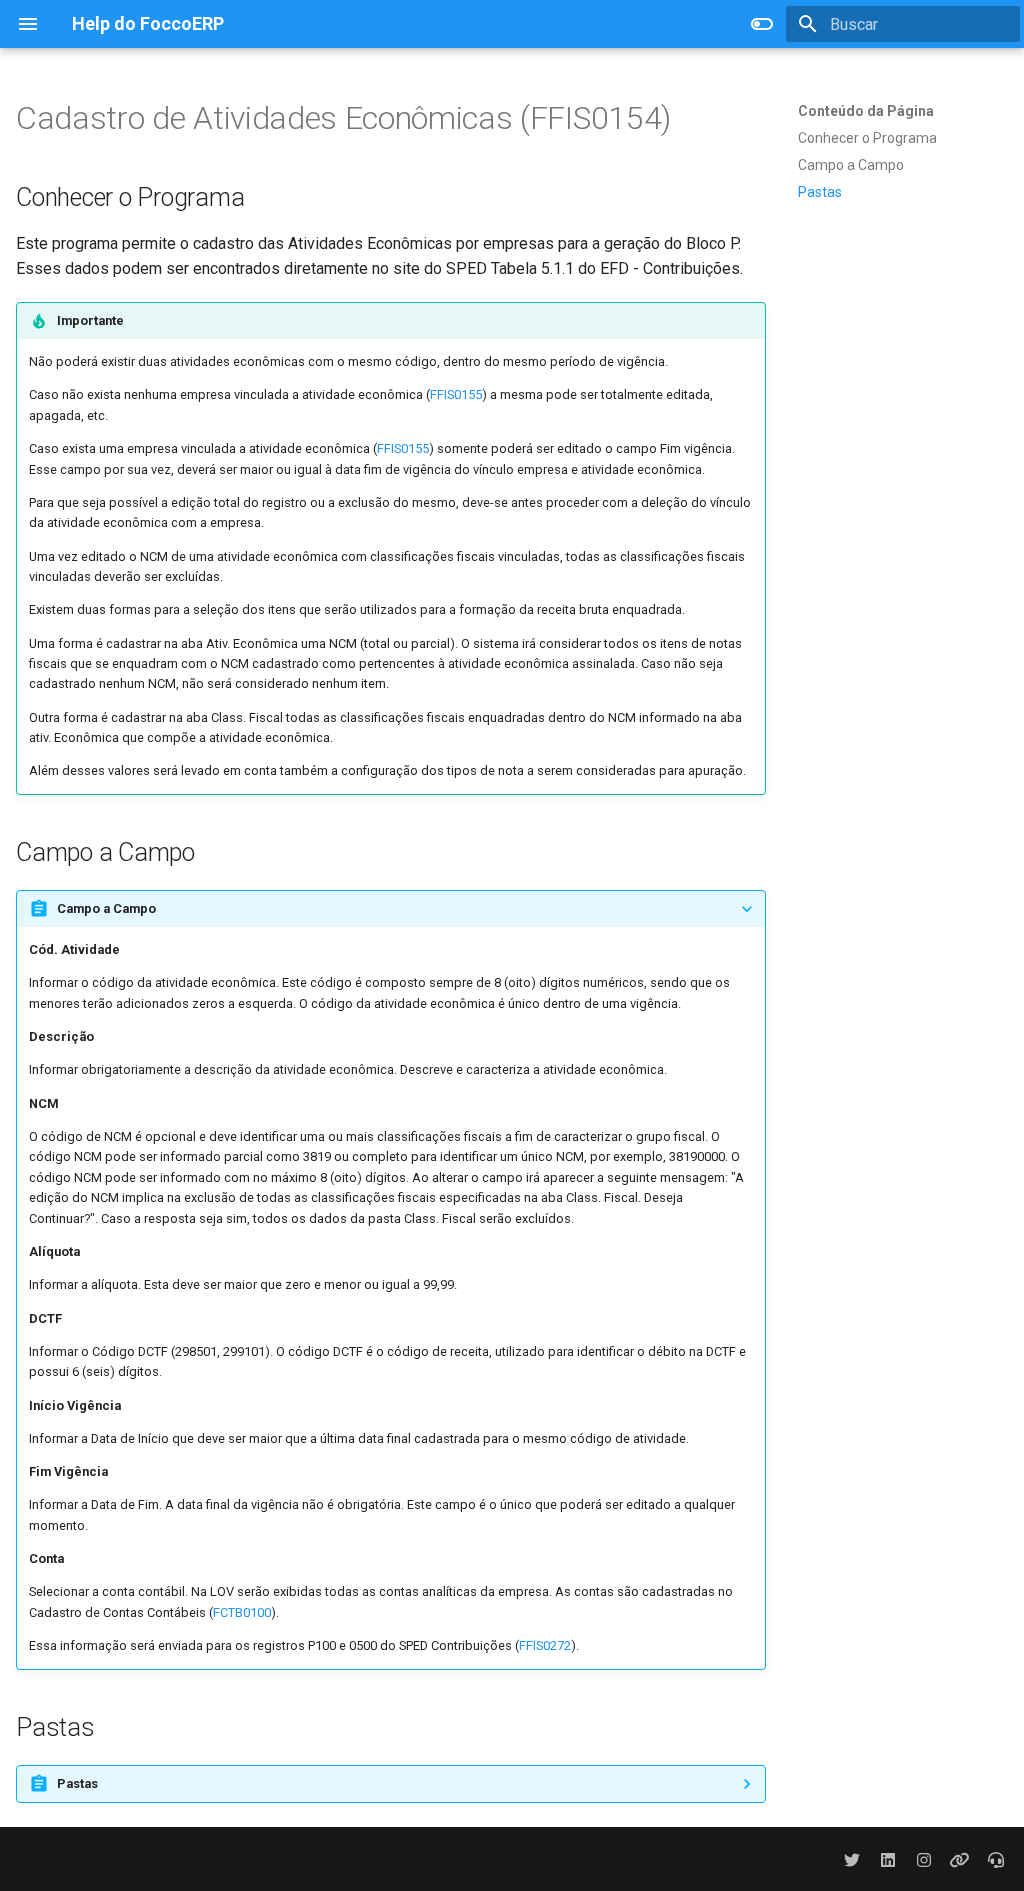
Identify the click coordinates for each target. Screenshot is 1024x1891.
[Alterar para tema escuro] (762, 24)
